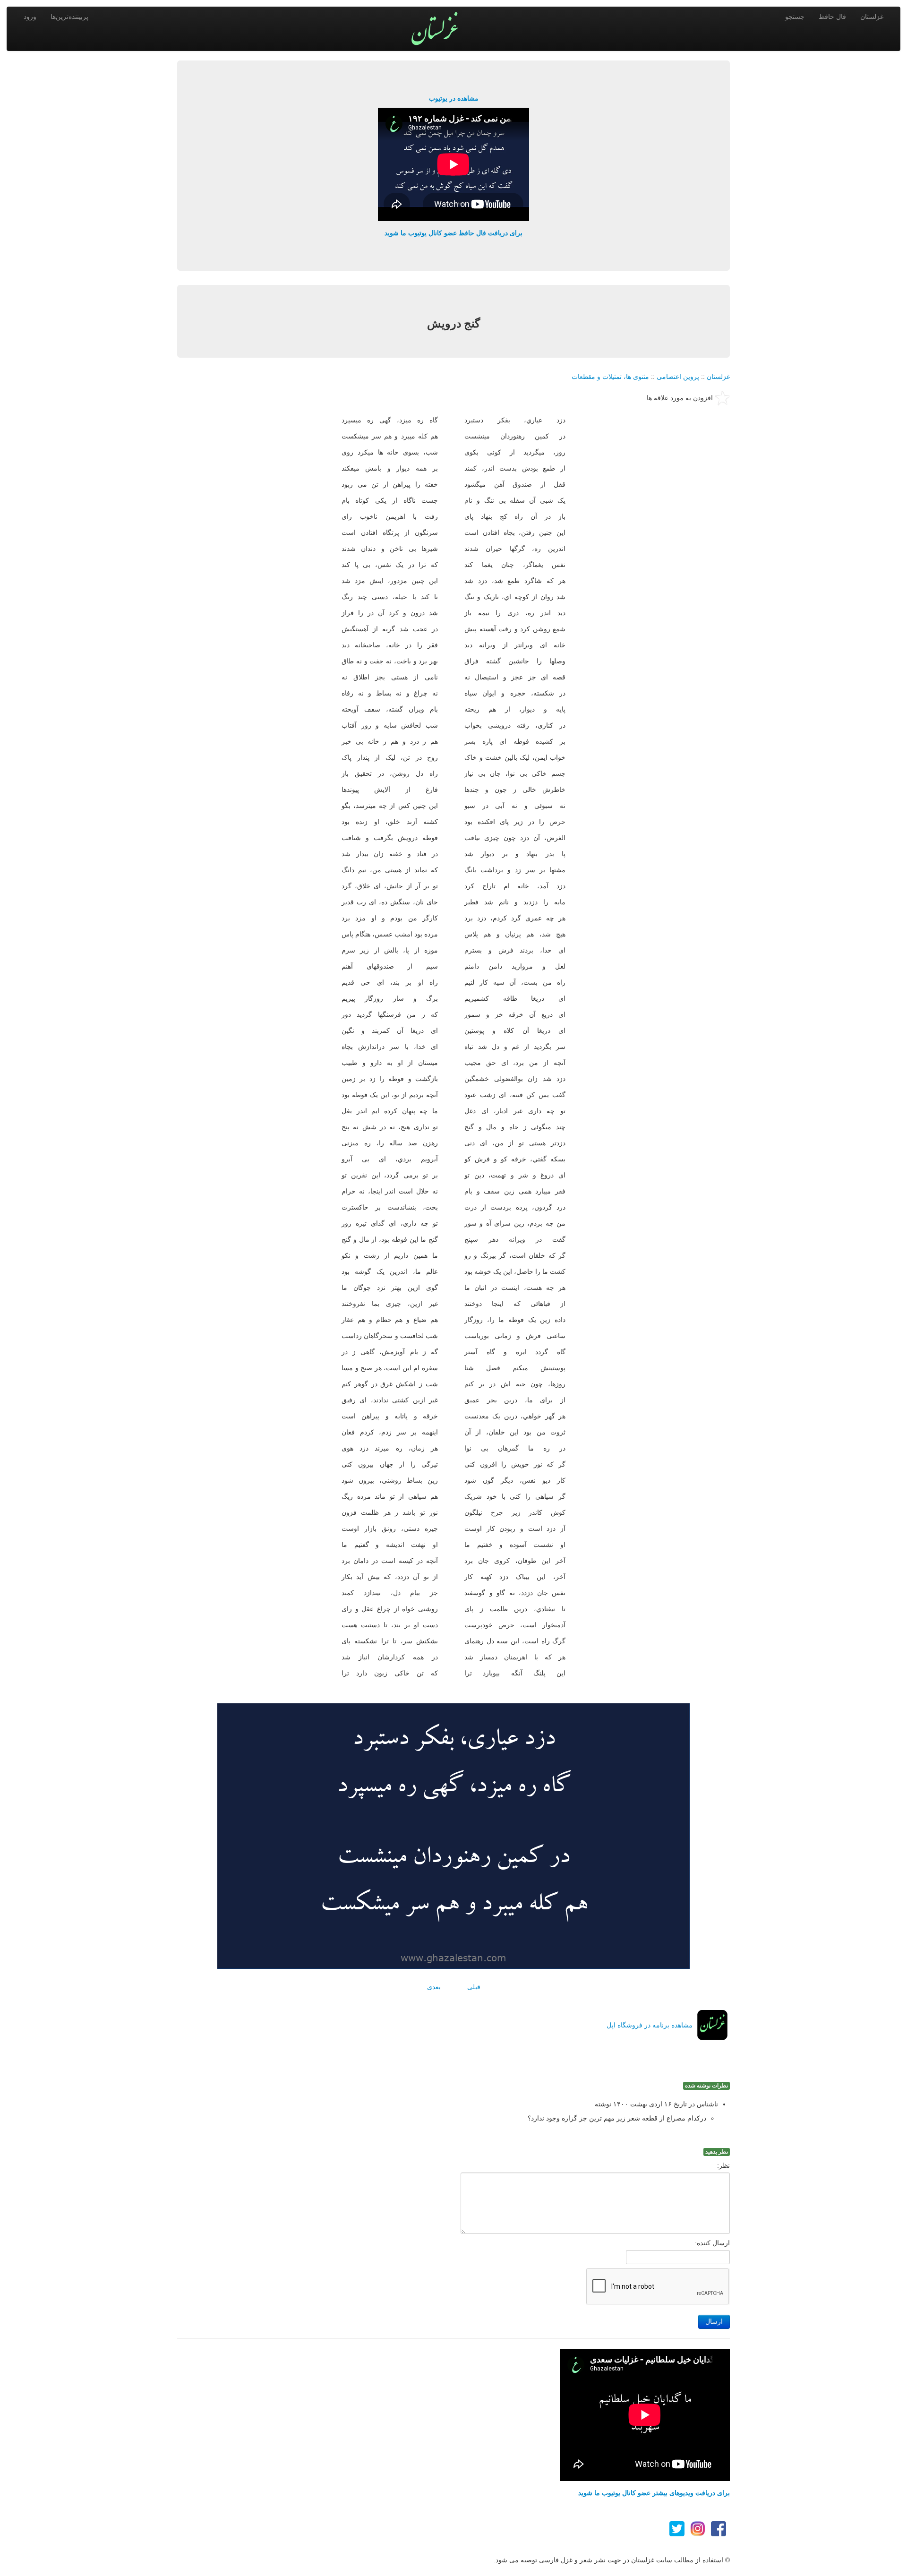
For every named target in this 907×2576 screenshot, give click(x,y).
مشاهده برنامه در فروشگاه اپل (650, 2025)
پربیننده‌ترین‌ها (69, 17)
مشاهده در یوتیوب (454, 98)
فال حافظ (832, 17)
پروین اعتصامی (678, 377)
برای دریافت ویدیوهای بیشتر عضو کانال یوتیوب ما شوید (654, 2493)
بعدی (434, 1987)
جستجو (795, 17)
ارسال (714, 2322)
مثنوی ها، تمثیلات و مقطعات (610, 377)
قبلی (474, 1987)
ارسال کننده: (712, 2243)
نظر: (723, 2165)
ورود (30, 17)
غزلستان (872, 17)
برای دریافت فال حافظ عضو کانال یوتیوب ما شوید (453, 233)
